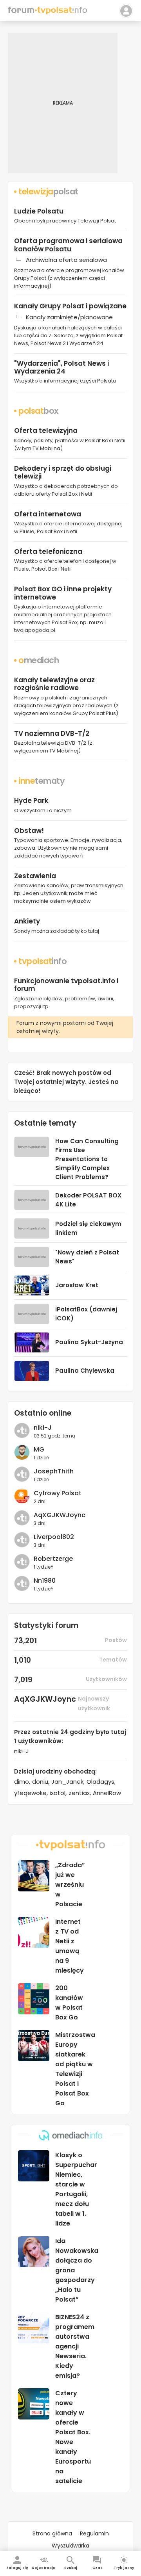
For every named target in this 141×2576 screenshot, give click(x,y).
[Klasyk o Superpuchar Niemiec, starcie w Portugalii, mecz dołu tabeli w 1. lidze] (34, 2166)
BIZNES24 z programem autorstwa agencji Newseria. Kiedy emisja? (75, 2346)
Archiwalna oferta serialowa (66, 260)
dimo (22, 1782)
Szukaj (71, 2568)
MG (39, 1449)
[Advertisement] (70, 103)
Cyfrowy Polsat (58, 1493)
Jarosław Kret (77, 1285)
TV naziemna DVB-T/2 (52, 733)
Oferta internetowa (48, 514)
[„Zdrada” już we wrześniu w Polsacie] (34, 1876)
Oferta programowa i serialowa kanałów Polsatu (68, 245)
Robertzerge (53, 1559)
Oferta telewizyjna (46, 431)
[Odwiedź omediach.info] (70, 2135)
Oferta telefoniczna (48, 551)
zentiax (79, 1793)
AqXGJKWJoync (60, 1515)
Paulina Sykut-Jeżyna (89, 1342)
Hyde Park (31, 801)
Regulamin (94, 2533)
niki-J (43, 1428)
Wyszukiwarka (70, 2546)
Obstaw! (29, 831)
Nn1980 (45, 1581)
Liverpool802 (54, 1537)
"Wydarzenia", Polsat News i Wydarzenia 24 (61, 367)
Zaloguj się (17, 2568)
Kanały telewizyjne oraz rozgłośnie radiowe (54, 684)
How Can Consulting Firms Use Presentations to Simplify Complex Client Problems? (87, 1159)
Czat (97, 2568)
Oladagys (100, 1782)
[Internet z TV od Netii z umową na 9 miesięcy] (34, 1932)
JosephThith (54, 1471)
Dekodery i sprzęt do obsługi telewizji (63, 472)
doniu (40, 1782)
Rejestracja (44, 2568)
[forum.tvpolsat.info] (47, 12)
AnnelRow (107, 1793)
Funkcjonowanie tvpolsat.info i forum (66, 985)
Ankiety (27, 921)
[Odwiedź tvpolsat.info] (71, 1845)
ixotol (58, 1793)
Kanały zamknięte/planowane (69, 317)
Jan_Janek (67, 1782)
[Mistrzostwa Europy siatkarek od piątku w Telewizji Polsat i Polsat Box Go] (34, 2046)
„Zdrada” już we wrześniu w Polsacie (70, 1885)
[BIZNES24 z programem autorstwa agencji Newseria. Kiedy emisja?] (34, 2328)
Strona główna (52, 2533)
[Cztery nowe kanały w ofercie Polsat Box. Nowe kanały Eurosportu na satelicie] (34, 2404)
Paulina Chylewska (85, 1371)
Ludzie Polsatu (39, 211)
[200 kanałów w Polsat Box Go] (34, 1999)
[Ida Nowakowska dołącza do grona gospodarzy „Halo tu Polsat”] (34, 2252)
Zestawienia (35, 876)
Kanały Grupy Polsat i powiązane (70, 306)
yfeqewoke (30, 1793)
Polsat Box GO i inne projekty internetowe (63, 593)
